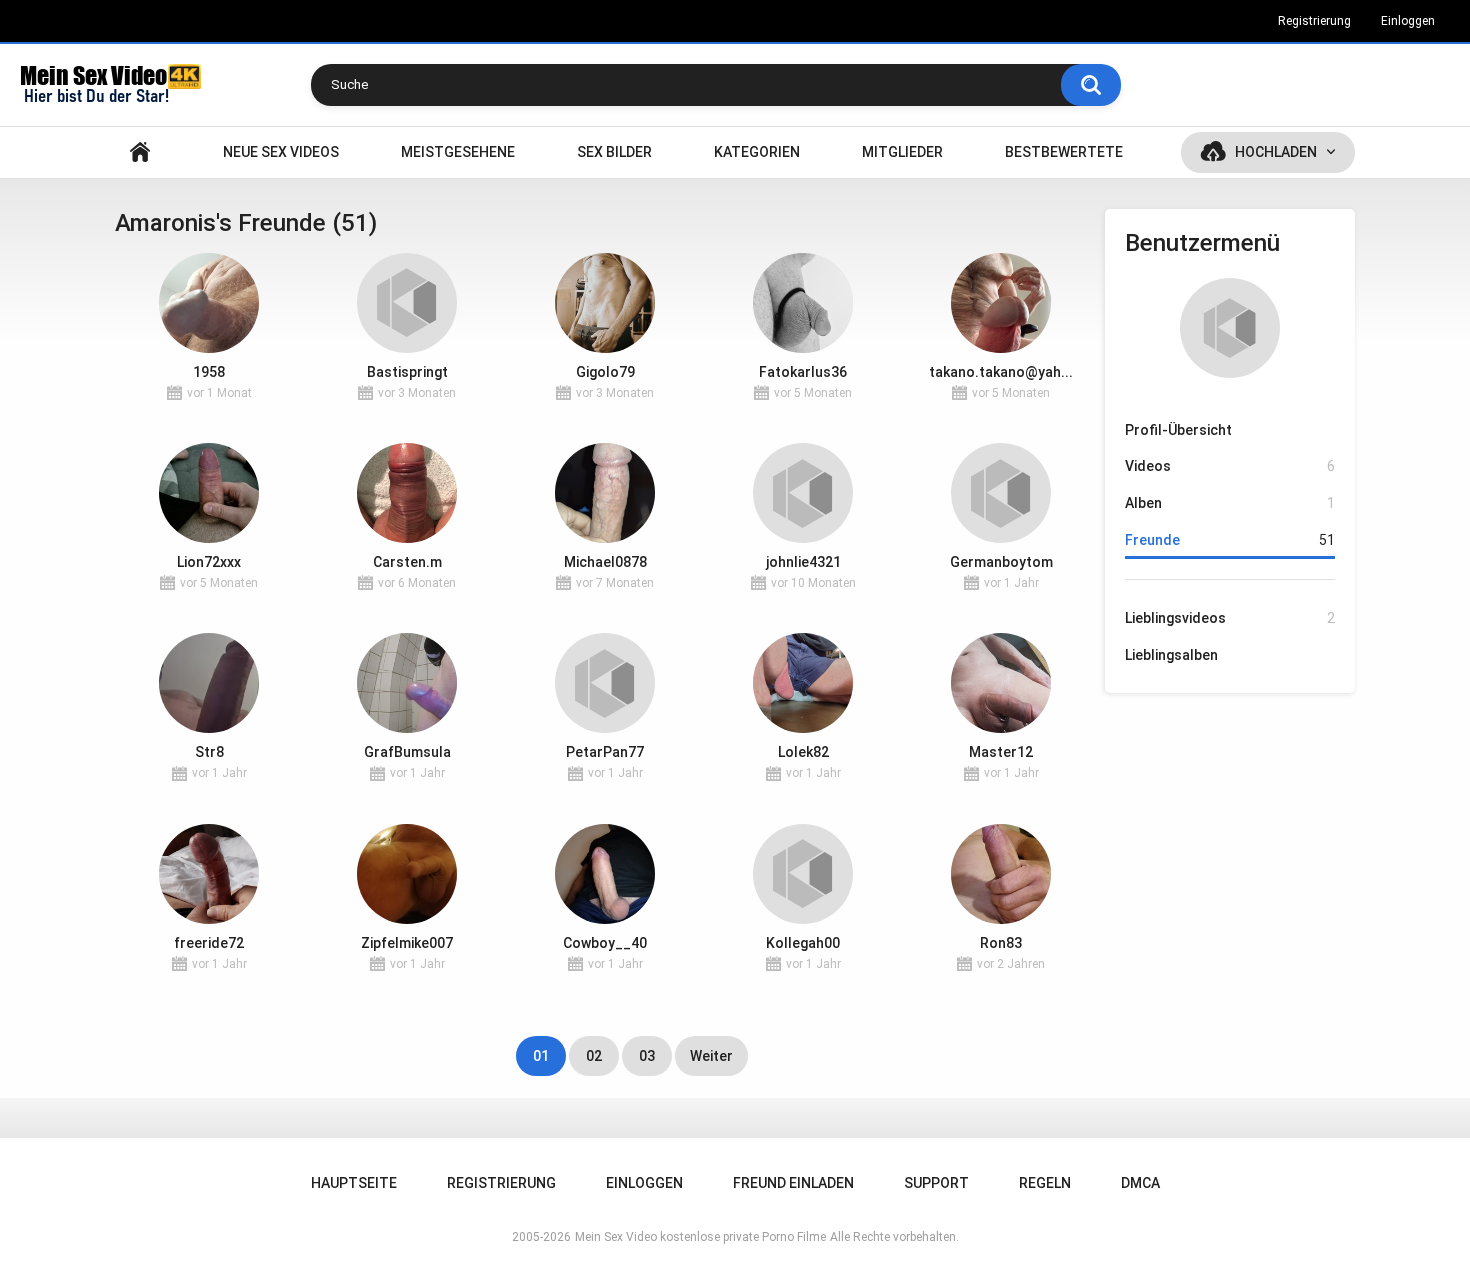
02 (594, 1056)
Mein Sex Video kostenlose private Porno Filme (700, 1237)
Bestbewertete (1064, 152)
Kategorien (757, 152)
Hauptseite (140, 152)
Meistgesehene (458, 152)
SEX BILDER (614, 152)
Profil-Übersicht (1178, 430)
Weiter (711, 1056)
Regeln (1045, 1183)
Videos (1230, 466)
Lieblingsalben (1171, 655)
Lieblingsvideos (1230, 618)
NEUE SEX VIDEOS (281, 152)
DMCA (1140, 1183)
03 (647, 1056)
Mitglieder (902, 152)
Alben (1230, 503)
